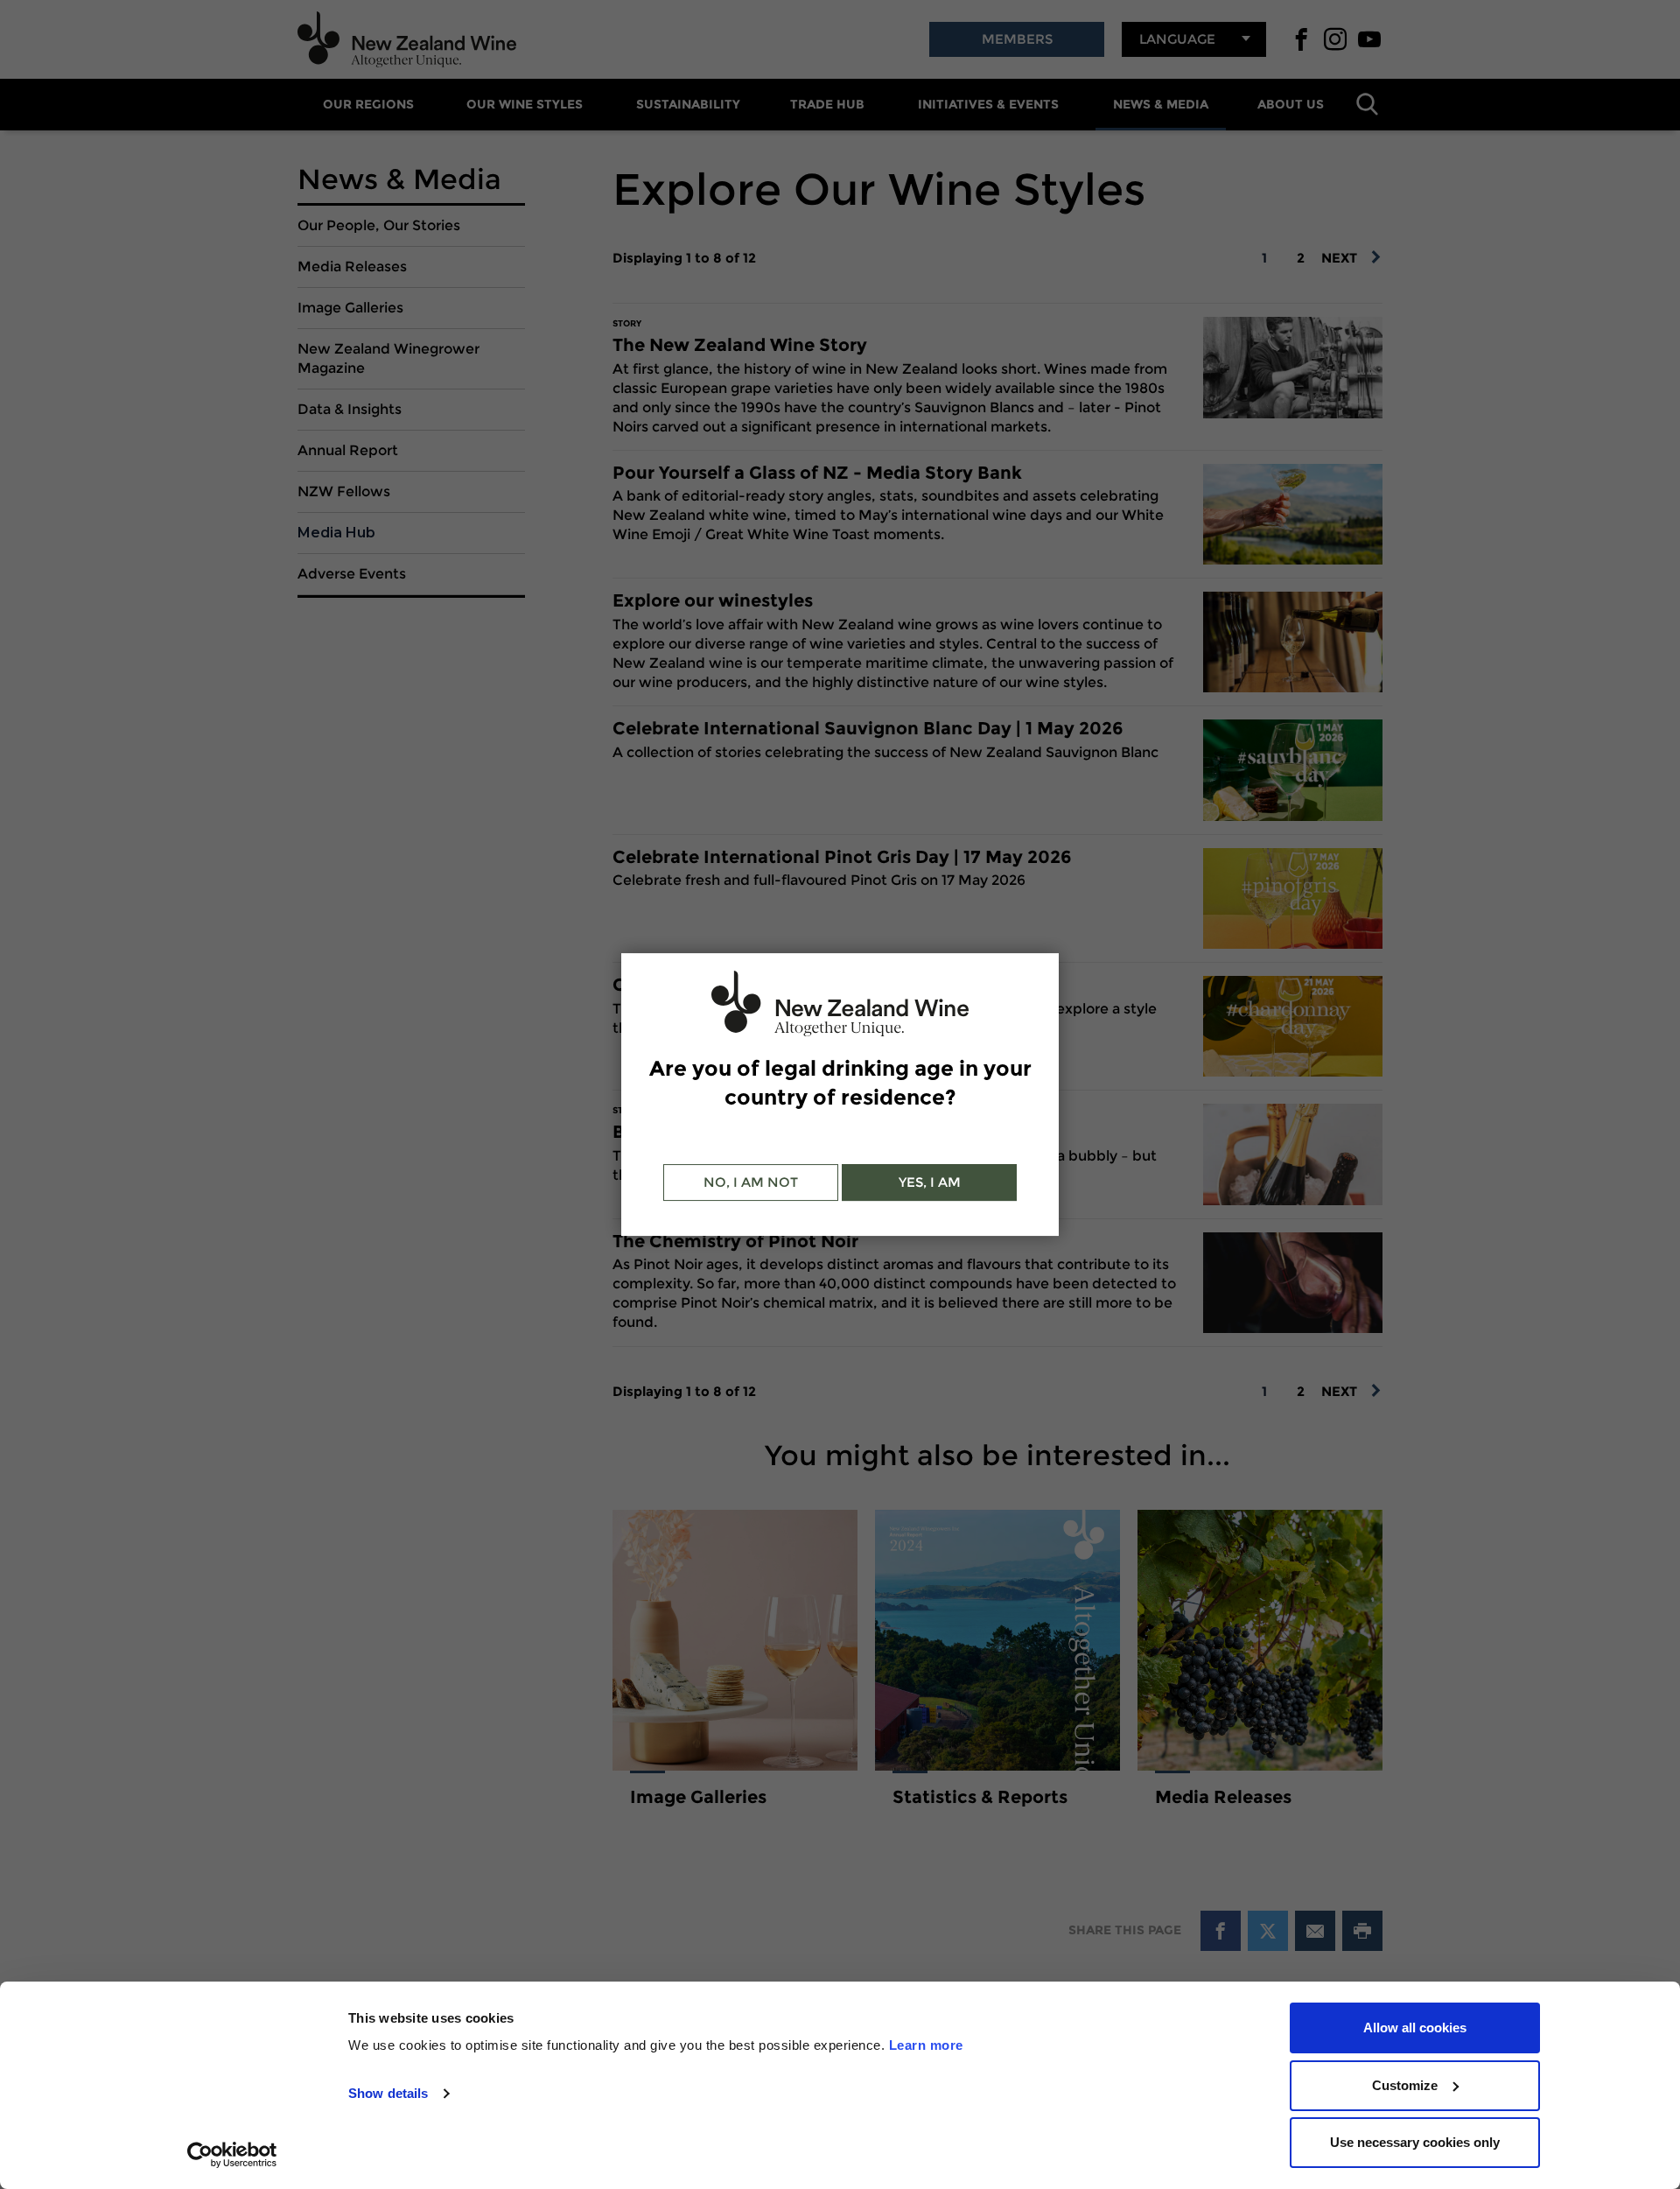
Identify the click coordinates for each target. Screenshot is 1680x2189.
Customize (1405, 2085)
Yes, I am (930, 1182)
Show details (388, 2093)
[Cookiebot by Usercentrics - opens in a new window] (232, 2155)
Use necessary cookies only (1415, 2142)
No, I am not (751, 1182)
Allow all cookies (1415, 2028)
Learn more (926, 2045)
